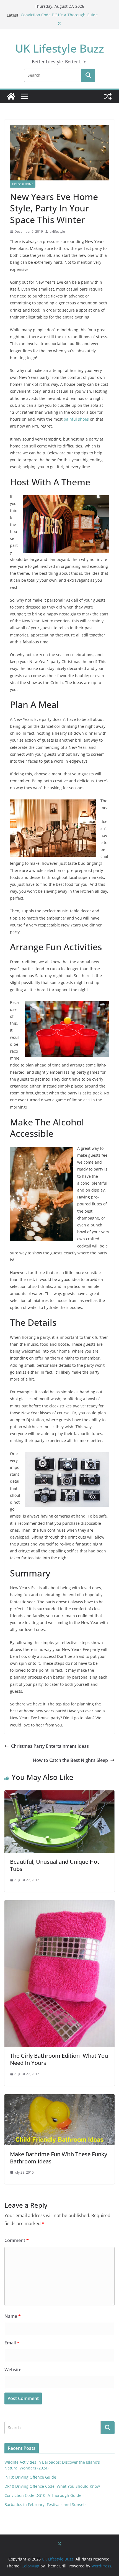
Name (13, 2316)
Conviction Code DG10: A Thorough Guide (59, 15)
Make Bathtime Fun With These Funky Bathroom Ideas (59, 2158)
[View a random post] (108, 96)
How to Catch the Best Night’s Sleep (70, 1760)
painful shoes (76, 419)
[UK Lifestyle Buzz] (11, 96)
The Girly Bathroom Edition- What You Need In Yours (59, 2059)
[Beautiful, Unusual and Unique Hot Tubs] (59, 1794)
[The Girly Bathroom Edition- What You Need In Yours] (59, 1904)
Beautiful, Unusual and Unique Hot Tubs (55, 1865)
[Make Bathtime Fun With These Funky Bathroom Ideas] (59, 2098)
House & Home (23, 184)
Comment (17, 2240)
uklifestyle (57, 231)
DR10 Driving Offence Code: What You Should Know (52, 2486)
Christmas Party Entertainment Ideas (50, 1746)
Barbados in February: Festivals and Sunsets (46, 2504)
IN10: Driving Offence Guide (30, 2477)
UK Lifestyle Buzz (60, 48)
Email (12, 2343)
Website (13, 2370)
